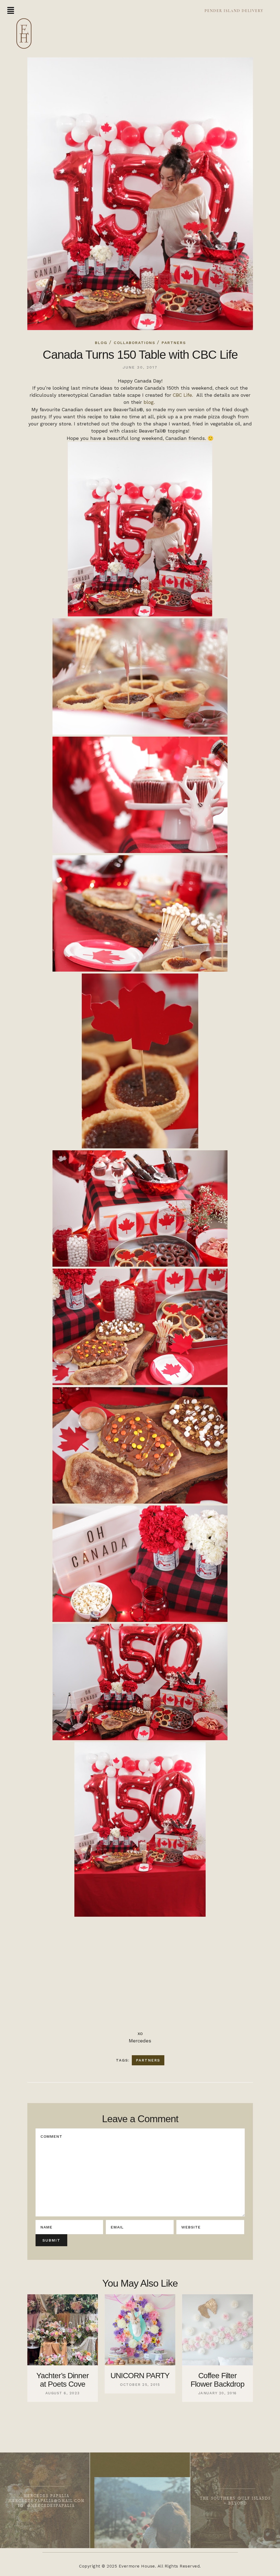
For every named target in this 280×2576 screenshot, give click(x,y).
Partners (174, 343)
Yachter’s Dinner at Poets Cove (62, 2380)
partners (148, 2060)
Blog (101, 343)
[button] (11, 11)
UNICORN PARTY (140, 2376)
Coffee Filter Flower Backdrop (218, 2380)
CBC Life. (184, 395)
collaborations (135, 343)
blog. (150, 402)
